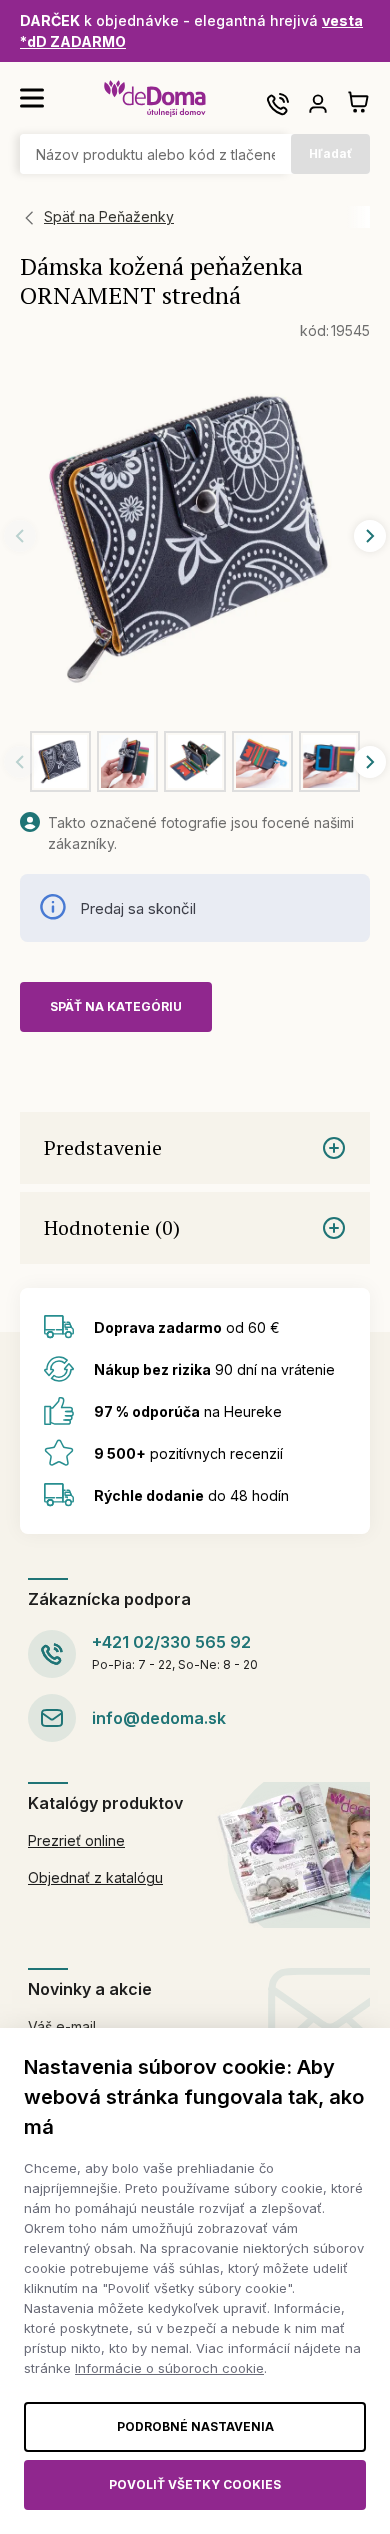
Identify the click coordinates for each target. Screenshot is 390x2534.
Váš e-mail (62, 2026)
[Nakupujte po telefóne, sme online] (278, 104)
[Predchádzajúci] (20, 536)
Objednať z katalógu (95, 1877)
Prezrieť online (76, 1840)
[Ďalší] (370, 536)
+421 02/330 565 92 (171, 1642)
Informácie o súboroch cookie (169, 2368)
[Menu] (32, 98)
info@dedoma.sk (159, 1718)
